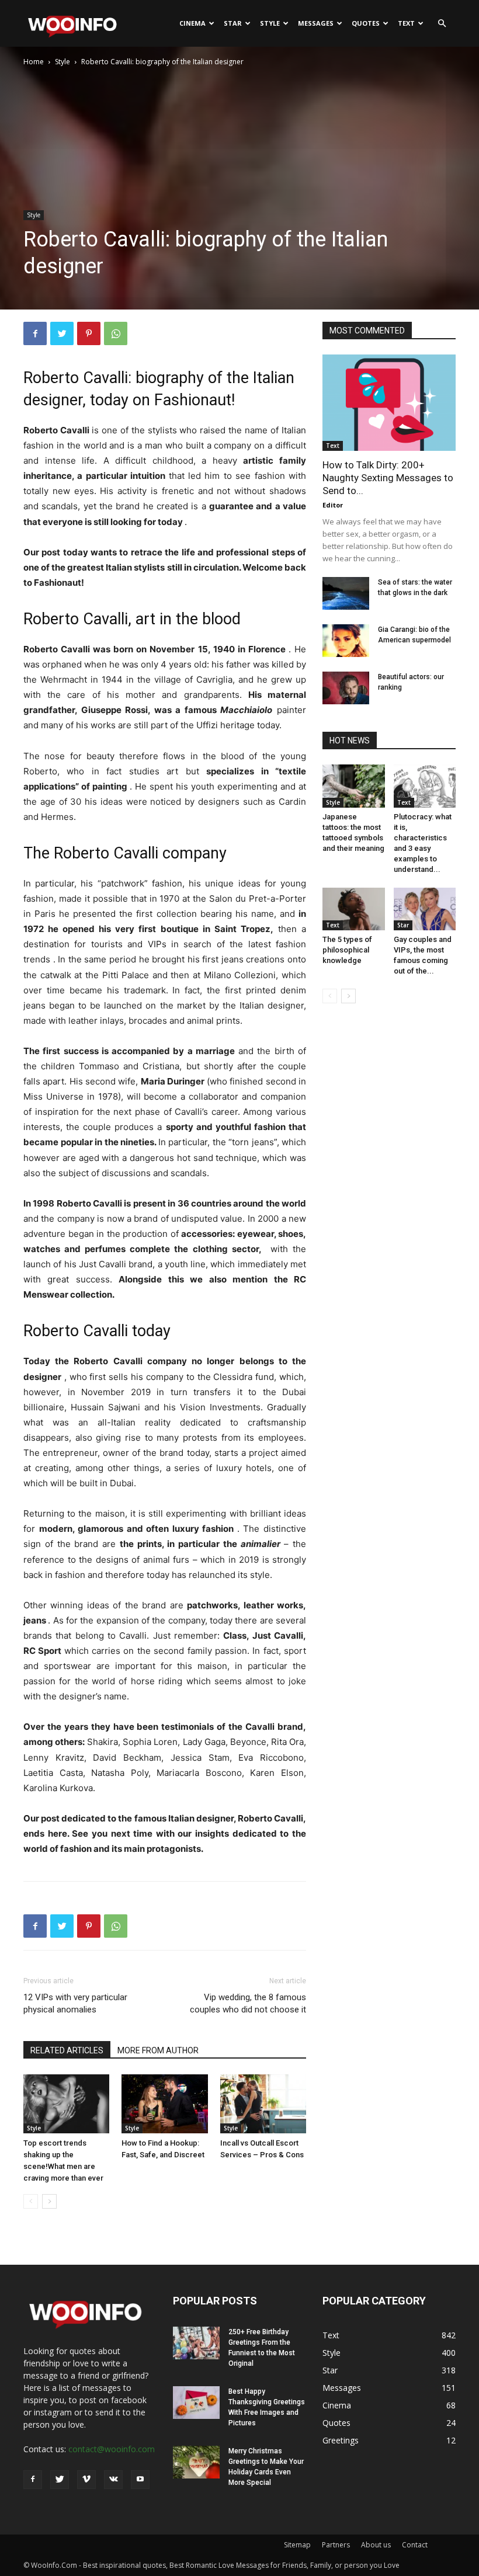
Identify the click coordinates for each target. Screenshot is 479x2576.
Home (34, 62)
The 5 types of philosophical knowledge (347, 950)
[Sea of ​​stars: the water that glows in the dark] (346, 593)
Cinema (192, 23)
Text (406, 23)
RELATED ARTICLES (67, 2050)
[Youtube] (140, 2480)
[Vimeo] (86, 2480)
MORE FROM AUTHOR (158, 2050)
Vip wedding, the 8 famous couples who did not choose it (248, 2003)
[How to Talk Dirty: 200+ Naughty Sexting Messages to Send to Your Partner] (389, 403)
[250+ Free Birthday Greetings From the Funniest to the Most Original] (196, 2343)
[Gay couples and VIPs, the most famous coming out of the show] (425, 909)
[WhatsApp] (116, 333)
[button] (442, 24)
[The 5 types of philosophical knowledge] (354, 909)
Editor (333, 505)
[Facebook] (35, 333)
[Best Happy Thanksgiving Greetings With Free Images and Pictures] (196, 2403)
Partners (336, 2545)
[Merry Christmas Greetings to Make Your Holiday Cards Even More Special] (196, 2462)
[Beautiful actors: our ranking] (346, 688)
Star (233, 23)
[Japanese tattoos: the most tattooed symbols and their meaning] (354, 786)
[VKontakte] (113, 2480)
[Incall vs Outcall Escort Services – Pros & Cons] (263, 2104)
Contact (415, 2545)
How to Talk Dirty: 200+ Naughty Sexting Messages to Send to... (388, 478)
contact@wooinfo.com (112, 2449)
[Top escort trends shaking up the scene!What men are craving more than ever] (66, 2104)
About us (376, 2545)
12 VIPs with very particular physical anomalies (75, 2003)
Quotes (366, 23)
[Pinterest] (89, 333)
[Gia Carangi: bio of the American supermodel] (346, 641)
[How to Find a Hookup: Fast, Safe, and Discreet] (164, 2104)
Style (270, 23)
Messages (316, 23)
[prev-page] (31, 2201)
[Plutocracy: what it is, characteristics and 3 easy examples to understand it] (425, 786)
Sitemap (297, 2545)
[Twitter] (62, 333)
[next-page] (49, 2201)
